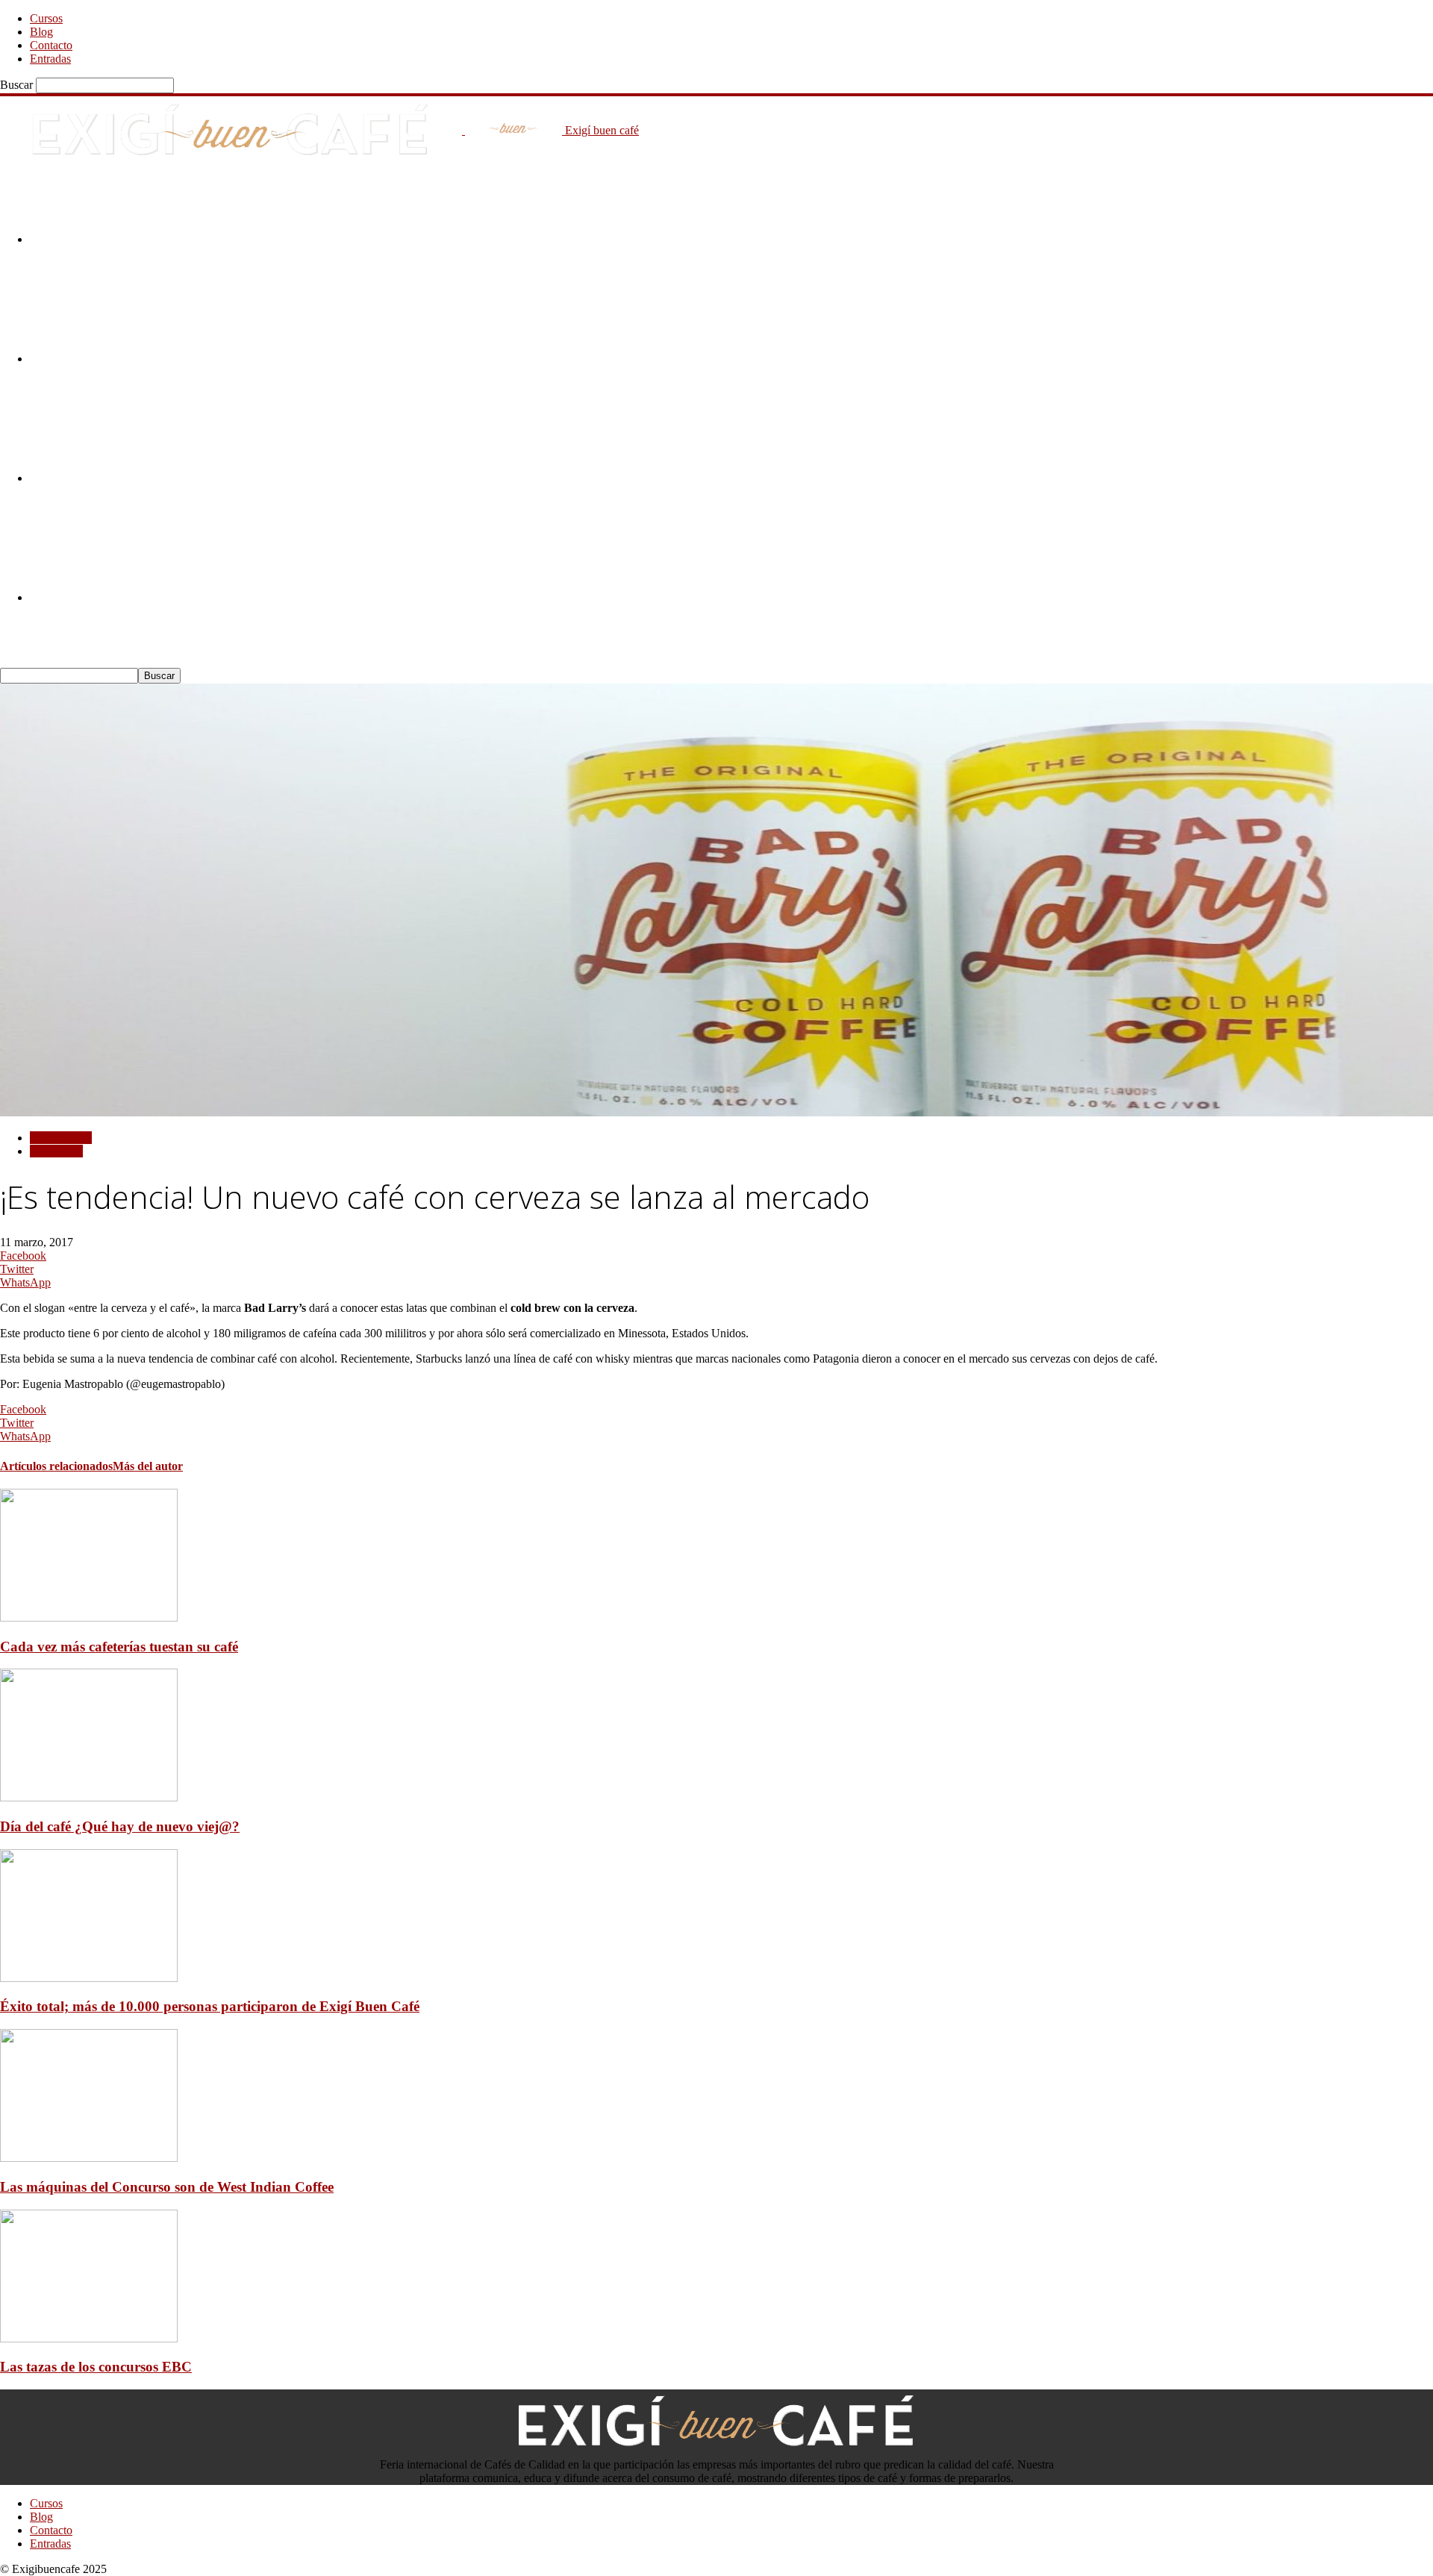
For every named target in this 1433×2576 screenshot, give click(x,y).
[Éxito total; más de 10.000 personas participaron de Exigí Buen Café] (89, 1978)
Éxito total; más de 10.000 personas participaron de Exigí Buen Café (210, 2006)
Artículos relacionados (56, 1466)
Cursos (46, 18)
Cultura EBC (61, 1138)
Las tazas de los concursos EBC (96, 2367)
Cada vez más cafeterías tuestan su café (119, 1647)
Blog (41, 32)
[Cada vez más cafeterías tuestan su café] (89, 1617)
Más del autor (148, 1466)
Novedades (56, 1151)
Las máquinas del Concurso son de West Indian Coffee (167, 2187)
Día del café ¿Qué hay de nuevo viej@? (120, 1826)
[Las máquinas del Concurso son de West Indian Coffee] (89, 2158)
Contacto (51, 45)
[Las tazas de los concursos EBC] (89, 2338)
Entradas (50, 59)
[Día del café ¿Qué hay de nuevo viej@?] (89, 1797)
